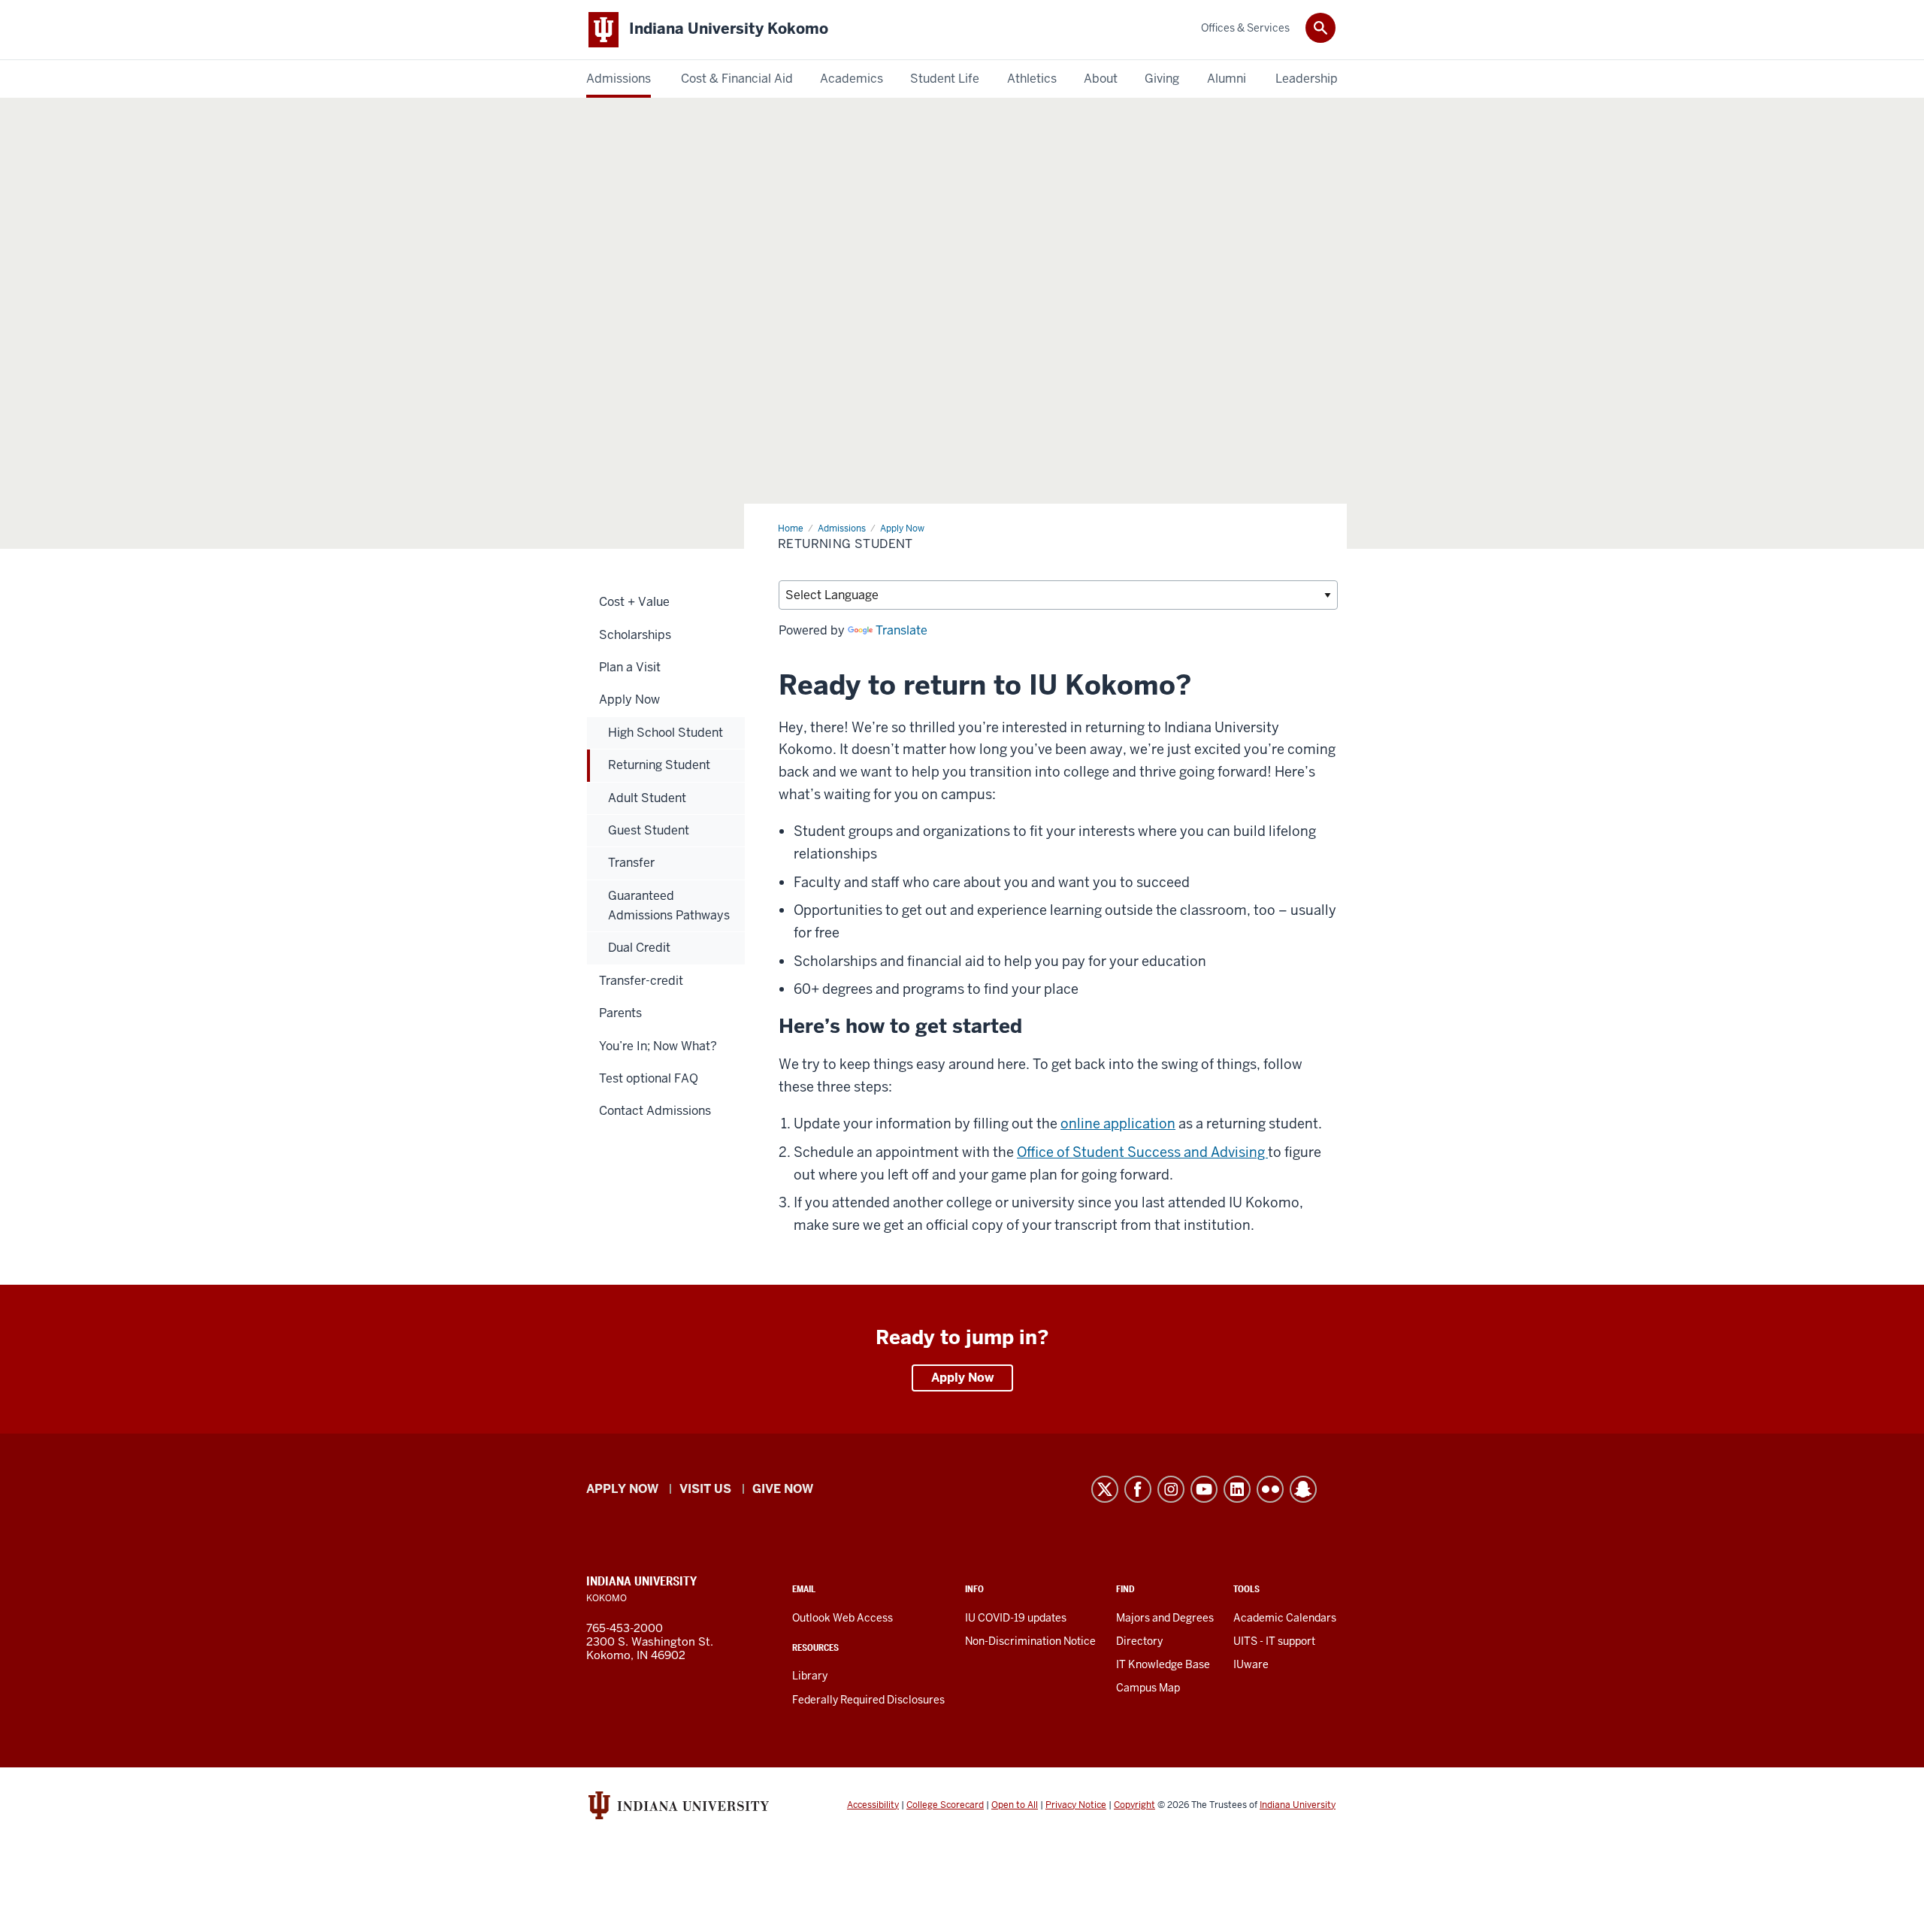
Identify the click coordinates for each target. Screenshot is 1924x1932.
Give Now (783, 1489)
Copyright (1134, 1805)
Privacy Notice (1076, 1805)
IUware (1251, 1664)
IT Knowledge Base (1163, 1664)
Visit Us (705, 1489)
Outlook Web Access (843, 1618)
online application (1118, 1123)
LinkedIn (1237, 1489)
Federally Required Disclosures (868, 1700)
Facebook (1138, 1489)
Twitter (1105, 1489)
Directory (1139, 1641)
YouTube (1204, 1489)
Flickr (1270, 1489)
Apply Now (962, 1378)
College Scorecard (945, 1805)
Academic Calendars (1285, 1618)
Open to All (1015, 1805)
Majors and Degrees (1165, 1618)
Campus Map (1148, 1688)
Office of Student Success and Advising (1142, 1152)
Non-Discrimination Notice (1030, 1641)
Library (810, 1676)
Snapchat (1303, 1489)
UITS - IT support (1274, 1641)
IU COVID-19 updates (1016, 1618)
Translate (901, 630)
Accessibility (873, 1805)
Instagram (1171, 1489)
